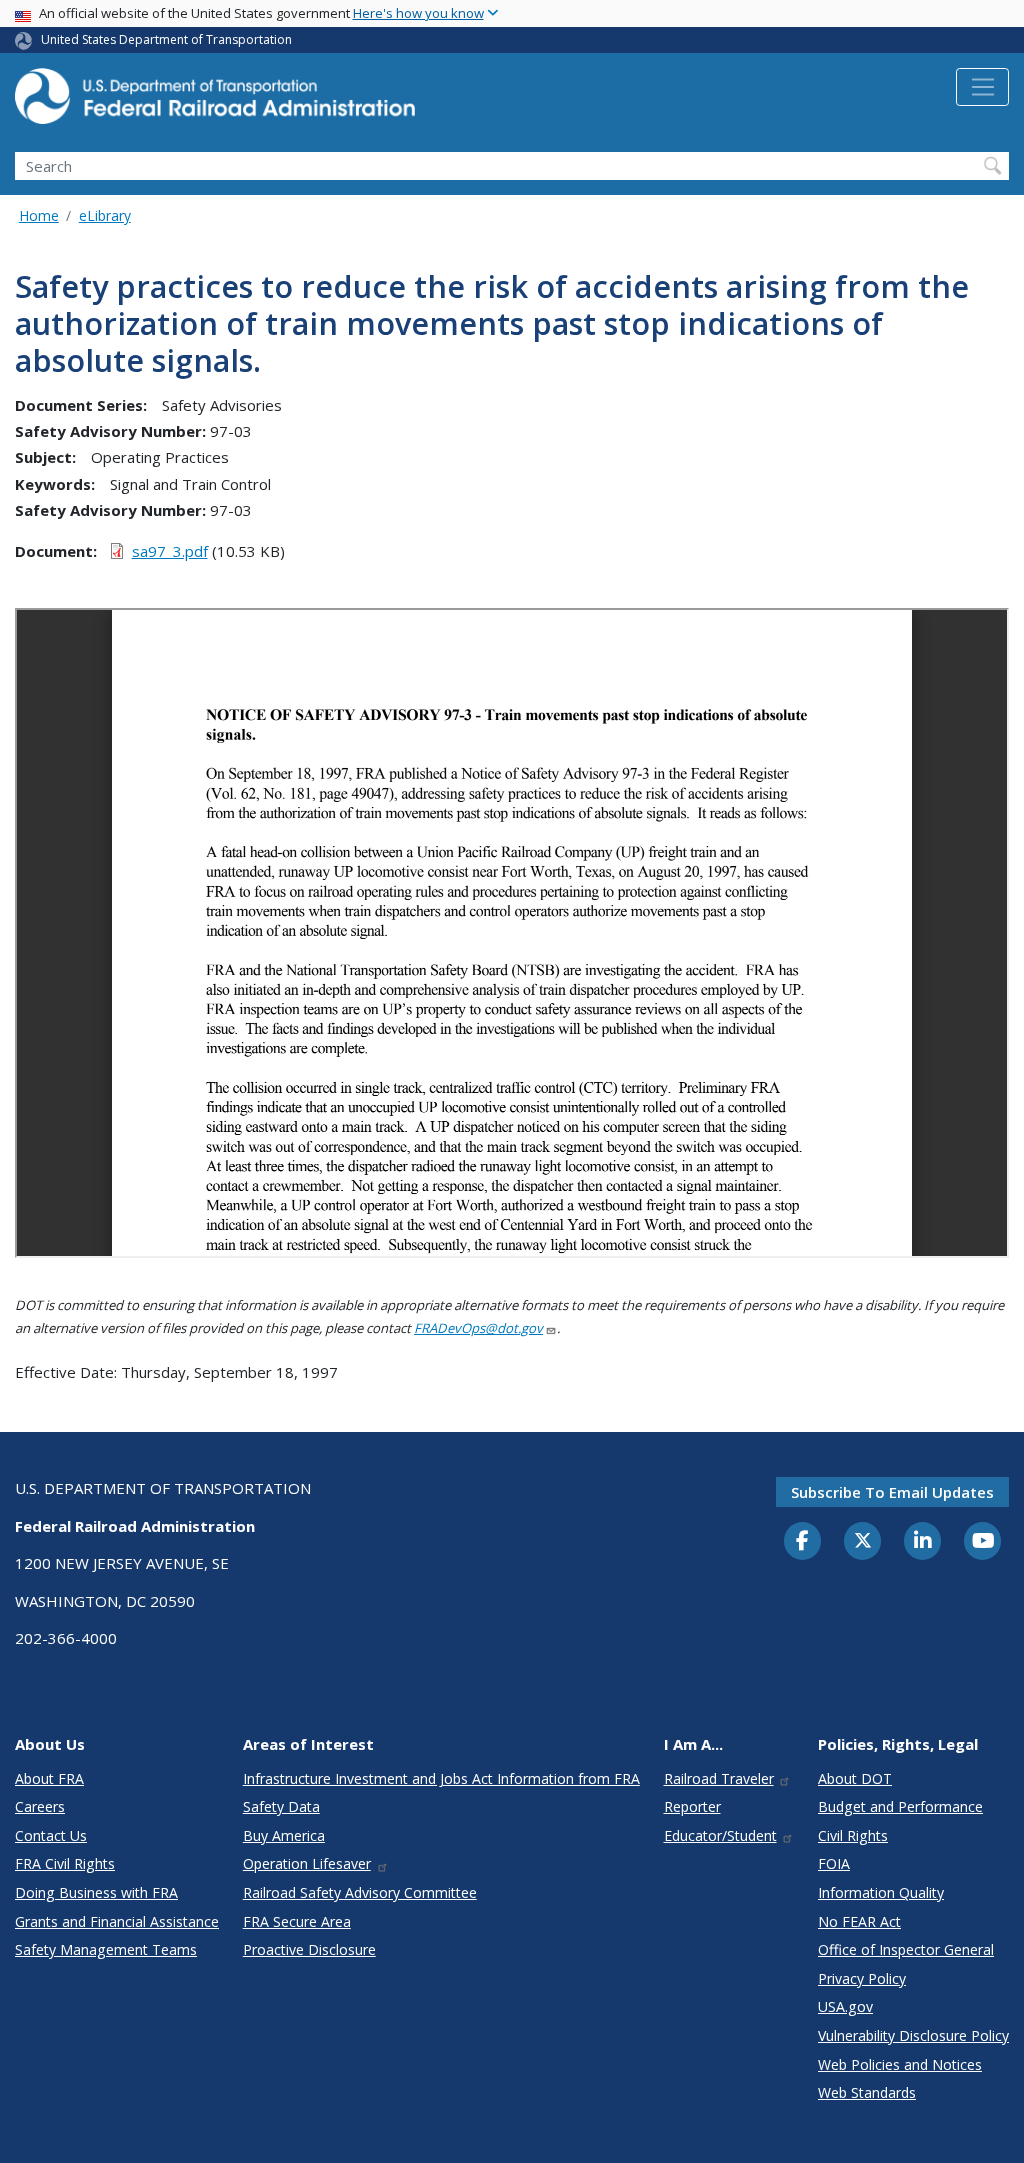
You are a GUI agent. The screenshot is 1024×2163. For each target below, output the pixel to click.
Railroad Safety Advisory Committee (360, 1892)
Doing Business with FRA (96, 1892)
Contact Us (51, 1835)
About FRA (49, 1778)
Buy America (284, 1835)
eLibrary (105, 215)
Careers (40, 1806)
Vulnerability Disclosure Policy (913, 2035)
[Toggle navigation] (982, 87)
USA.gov (845, 2006)
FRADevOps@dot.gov (478, 1328)
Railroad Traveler (719, 1778)
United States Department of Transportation (166, 39)
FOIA (834, 1863)
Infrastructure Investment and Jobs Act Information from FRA (441, 1778)
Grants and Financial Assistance (117, 1921)
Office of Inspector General (906, 1949)
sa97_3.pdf (170, 551)
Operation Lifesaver (307, 1863)
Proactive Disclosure (309, 1949)
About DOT (855, 1778)
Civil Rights (853, 1835)
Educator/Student (720, 1835)
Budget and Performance (900, 1806)
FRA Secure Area (297, 1921)
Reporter (692, 1806)
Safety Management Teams (106, 1949)
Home (39, 215)
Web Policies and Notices (900, 2064)
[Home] (215, 102)
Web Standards (867, 2092)
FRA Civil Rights (65, 1863)
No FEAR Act (859, 1921)
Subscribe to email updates (892, 1492)
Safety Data (281, 1806)
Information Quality (881, 1892)
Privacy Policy (862, 1978)
